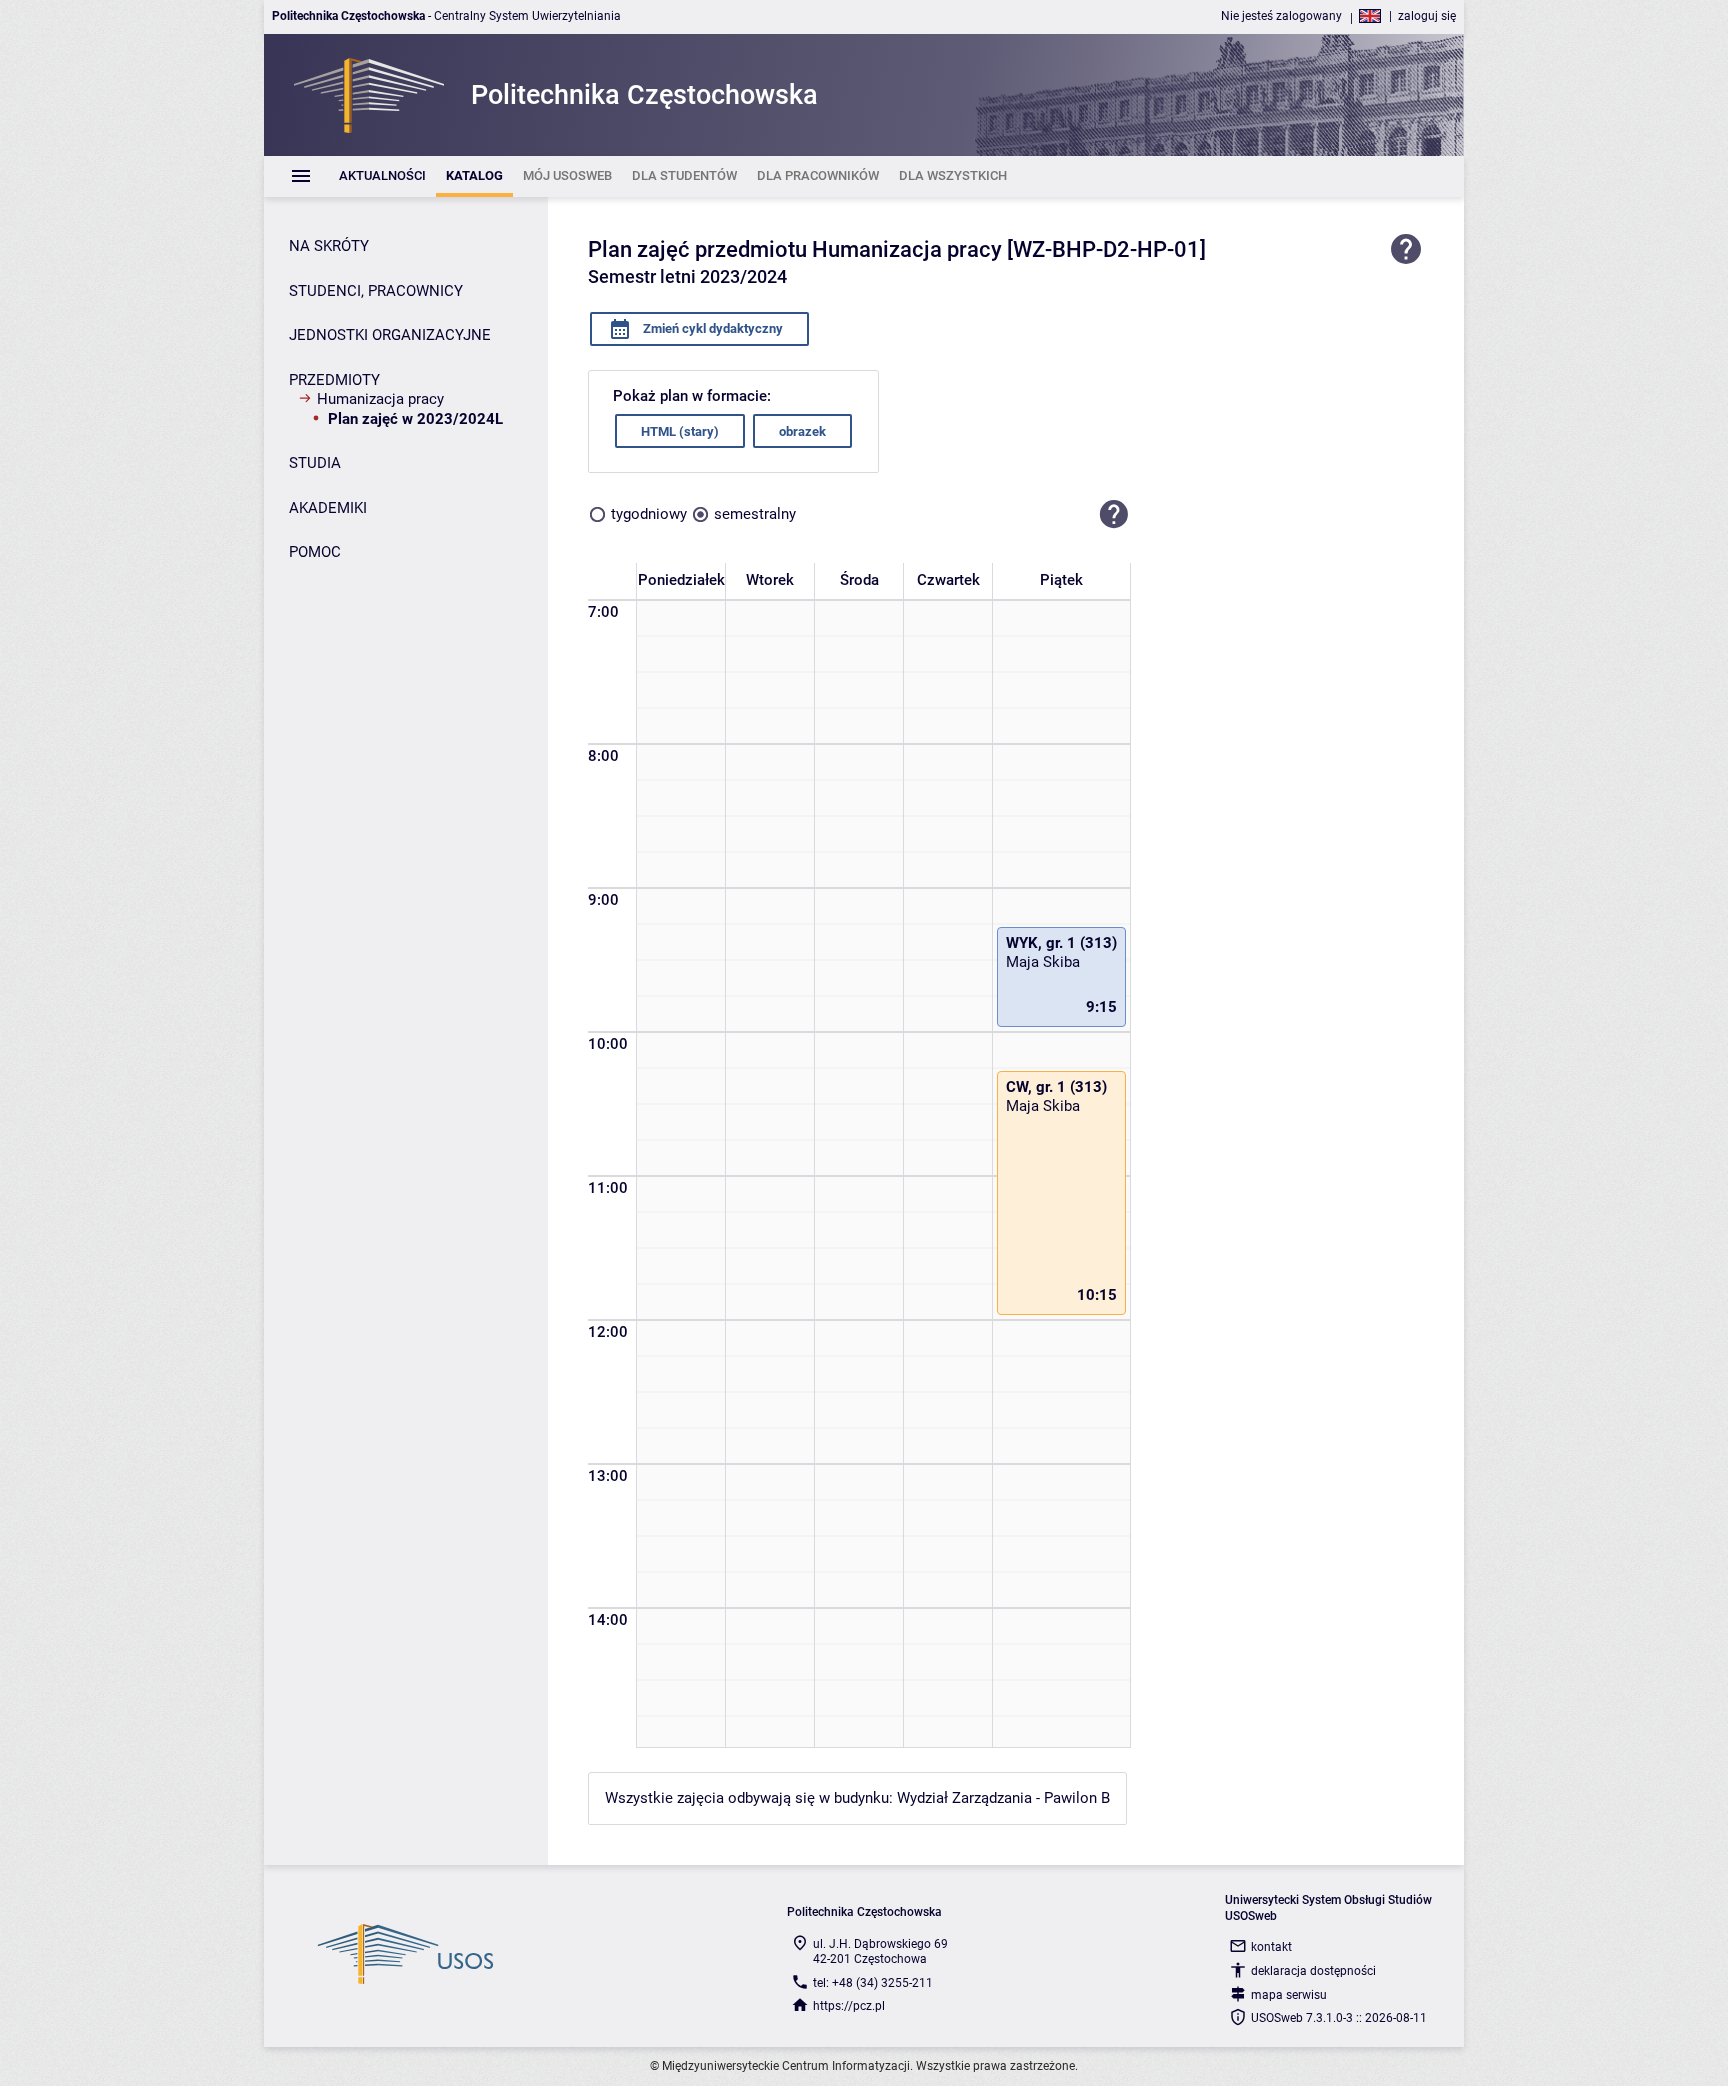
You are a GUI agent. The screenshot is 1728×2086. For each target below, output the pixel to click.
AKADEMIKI (328, 508)
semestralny (755, 514)
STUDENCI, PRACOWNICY (376, 291)
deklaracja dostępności (1313, 1971)
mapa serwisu (1289, 1995)
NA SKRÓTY (329, 246)
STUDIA (315, 463)
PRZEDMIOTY (334, 380)
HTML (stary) (680, 431)
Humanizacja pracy (380, 399)
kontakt (1271, 1947)
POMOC (315, 552)
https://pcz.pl (849, 2006)
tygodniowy (649, 514)
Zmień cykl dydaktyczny (711, 328)
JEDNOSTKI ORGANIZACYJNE (390, 335)
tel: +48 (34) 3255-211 (873, 1983)
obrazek (802, 431)
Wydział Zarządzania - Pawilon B (1003, 1798)
